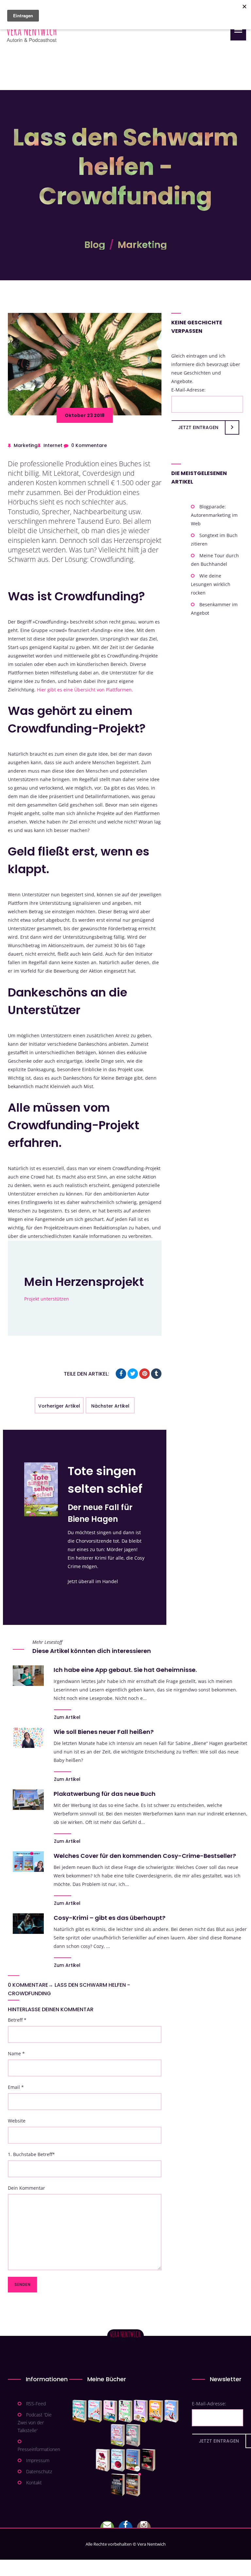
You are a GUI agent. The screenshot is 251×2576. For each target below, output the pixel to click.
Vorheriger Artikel (59, 1406)
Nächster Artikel (110, 1406)
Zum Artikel (67, 1717)
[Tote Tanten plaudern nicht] (156, 2411)
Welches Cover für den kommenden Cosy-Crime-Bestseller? (145, 1856)
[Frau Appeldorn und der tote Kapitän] (133, 2460)
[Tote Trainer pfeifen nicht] (171, 2411)
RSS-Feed (36, 2404)
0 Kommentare (89, 445)
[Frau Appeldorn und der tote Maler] (103, 2460)
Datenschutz (39, 2471)
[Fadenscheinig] (118, 2485)
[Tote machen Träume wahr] (110, 2411)
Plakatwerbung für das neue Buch (105, 1794)
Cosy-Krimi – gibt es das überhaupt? (109, 1918)
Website (17, 2121)
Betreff (17, 2020)
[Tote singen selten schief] (118, 2435)
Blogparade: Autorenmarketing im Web (214, 515)
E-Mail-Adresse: (188, 390)
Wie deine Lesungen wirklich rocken (211, 584)
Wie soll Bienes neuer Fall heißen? (104, 1732)
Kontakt (34, 2483)
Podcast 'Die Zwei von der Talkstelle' (35, 2422)
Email (16, 2087)
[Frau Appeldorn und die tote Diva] (148, 2460)
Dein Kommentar (26, 2188)
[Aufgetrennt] (133, 2485)
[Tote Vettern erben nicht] (133, 2435)
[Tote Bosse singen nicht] (125, 2411)
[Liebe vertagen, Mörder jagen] (95, 2411)
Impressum (38, 2460)
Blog (95, 245)
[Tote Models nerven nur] (80, 2411)
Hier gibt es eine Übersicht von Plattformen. (85, 690)
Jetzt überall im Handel (93, 1581)
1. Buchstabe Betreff (31, 2154)
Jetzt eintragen (198, 427)
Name (16, 2053)
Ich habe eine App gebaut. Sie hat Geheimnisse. (125, 1670)
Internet (53, 445)
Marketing (142, 245)
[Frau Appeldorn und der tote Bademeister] (118, 2460)
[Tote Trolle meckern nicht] (141, 2411)
